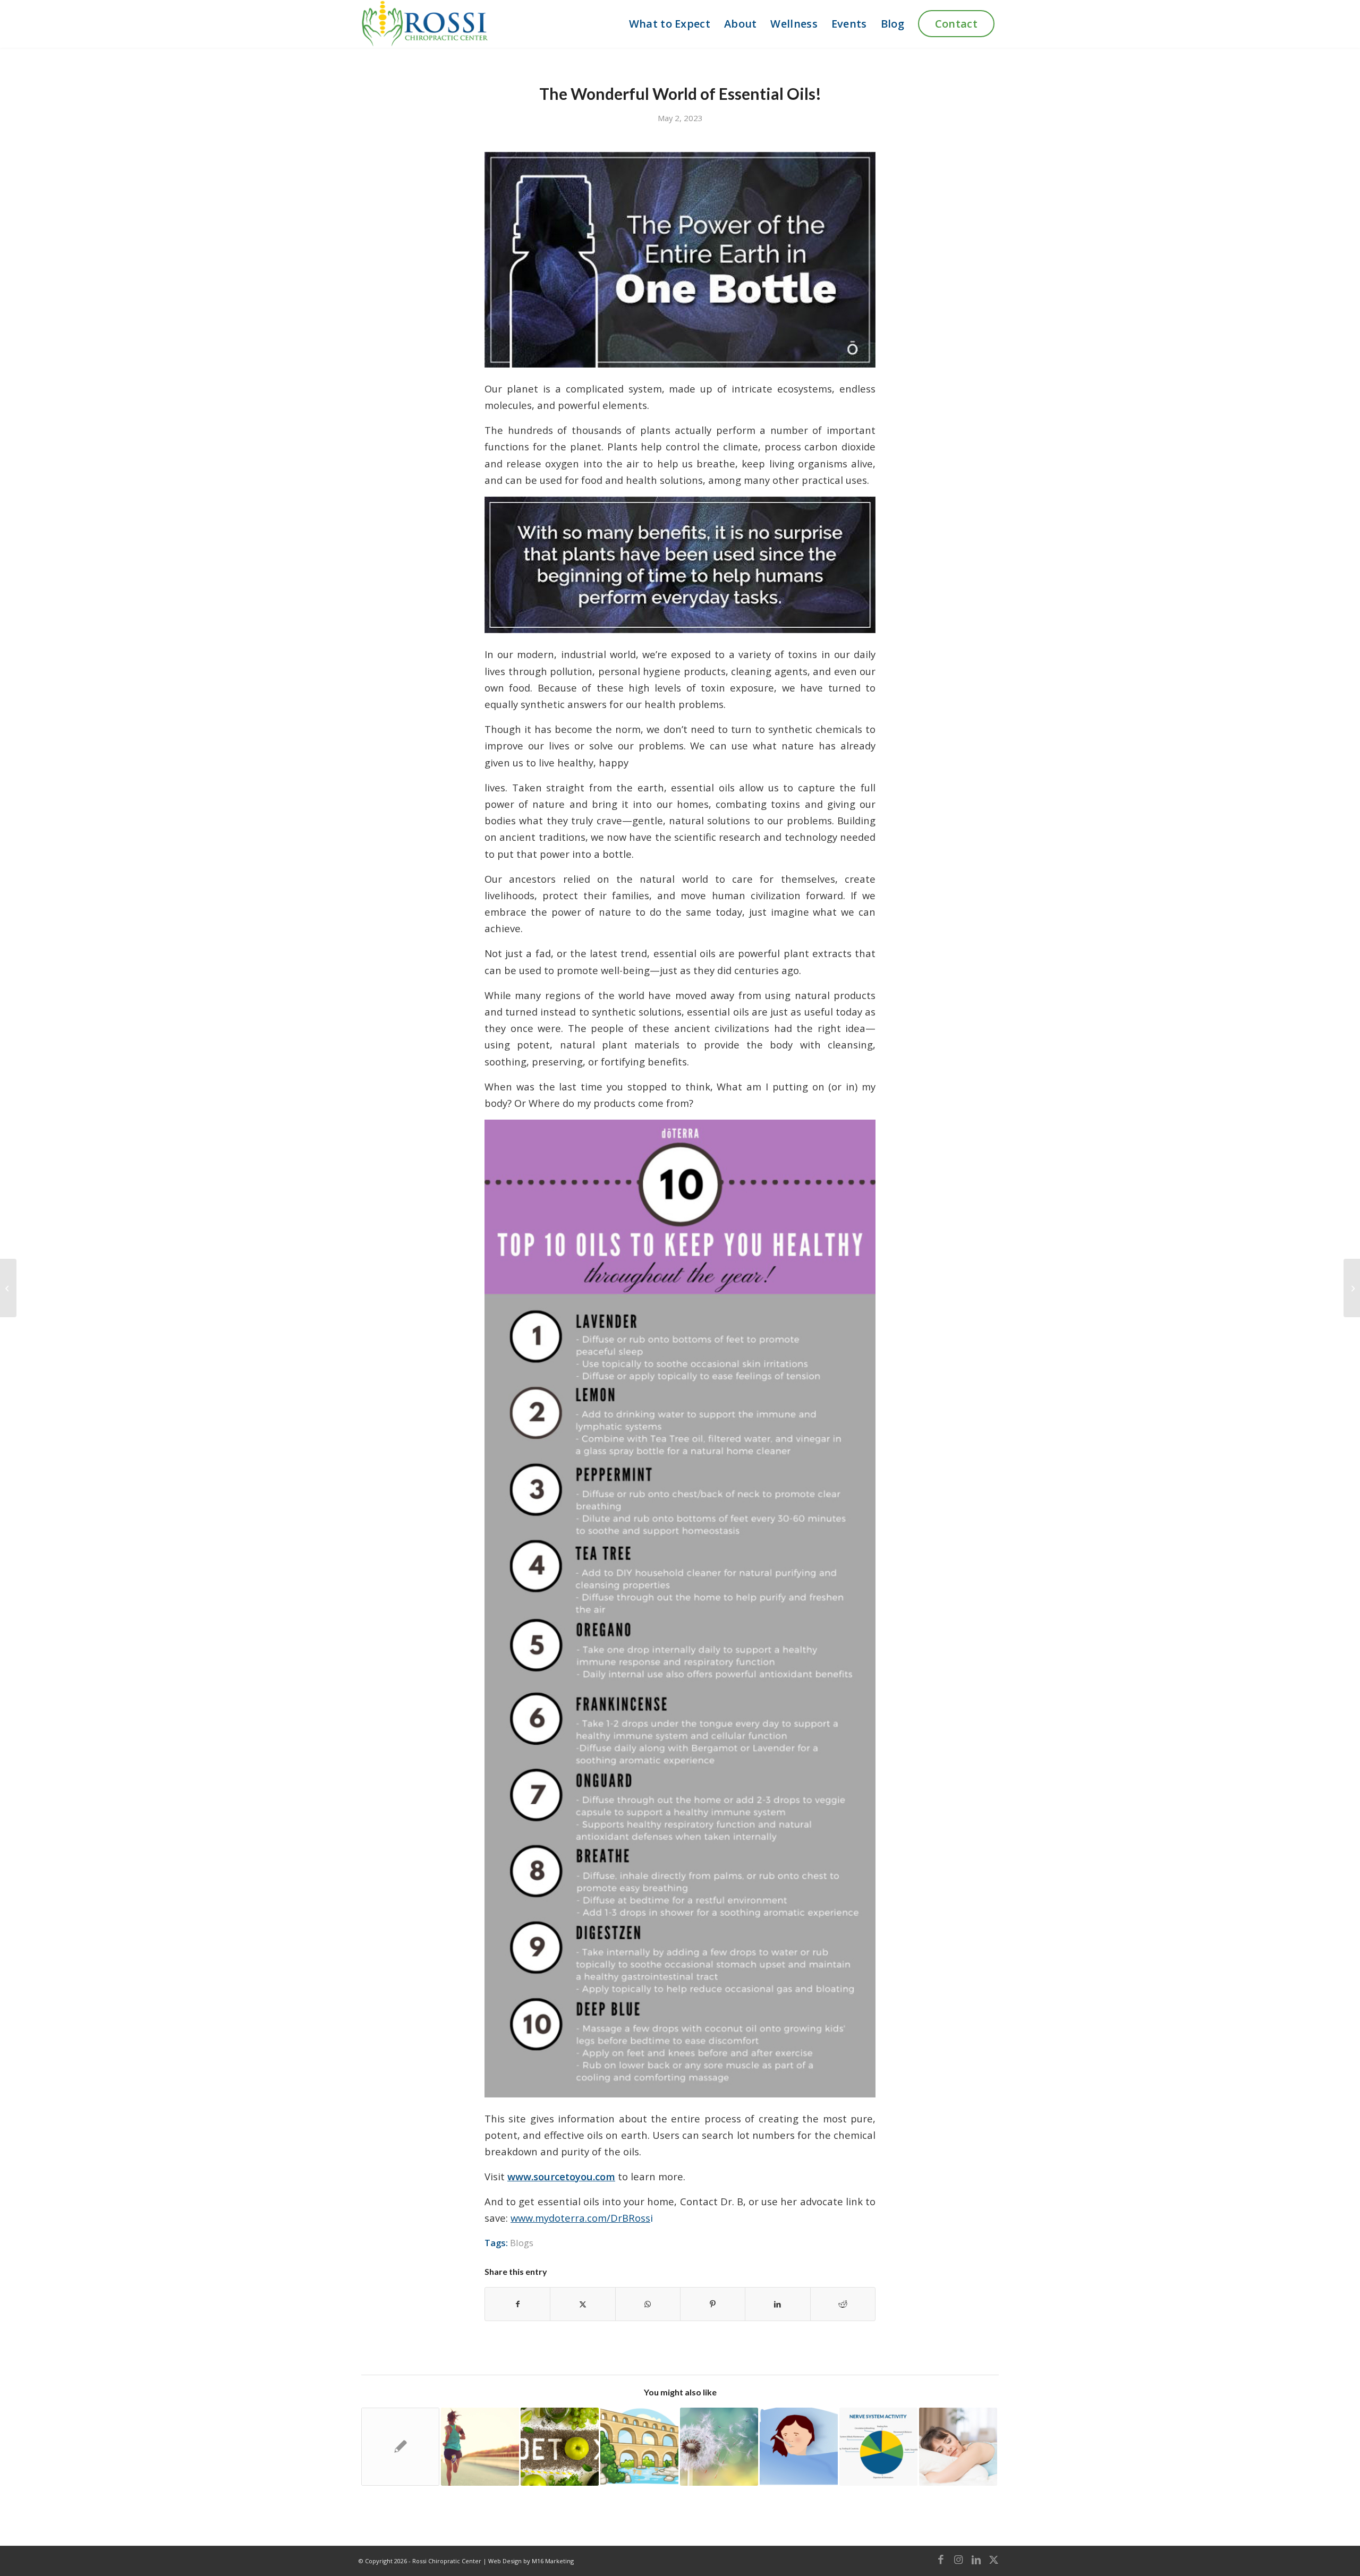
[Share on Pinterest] (713, 2304)
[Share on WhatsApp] (648, 2304)
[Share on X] (583, 2304)
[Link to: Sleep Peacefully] (958, 2447)
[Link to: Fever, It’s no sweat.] (799, 2447)
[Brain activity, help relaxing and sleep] (1352, 1288)
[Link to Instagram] (958, 2560)
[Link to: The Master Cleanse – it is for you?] (560, 2447)
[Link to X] (993, 2560)
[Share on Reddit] (843, 2304)
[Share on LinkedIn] (777, 2304)
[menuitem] (670, 24)
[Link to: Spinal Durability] (639, 2447)
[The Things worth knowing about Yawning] (8, 1288)
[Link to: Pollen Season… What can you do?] (719, 2447)
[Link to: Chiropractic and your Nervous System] (878, 2447)
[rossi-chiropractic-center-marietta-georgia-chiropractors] (424, 24)
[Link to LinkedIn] (976, 2560)
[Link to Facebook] (941, 2560)
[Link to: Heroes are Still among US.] (400, 2447)
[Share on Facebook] (517, 2304)
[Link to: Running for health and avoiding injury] (480, 2447)
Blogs (522, 2243)
